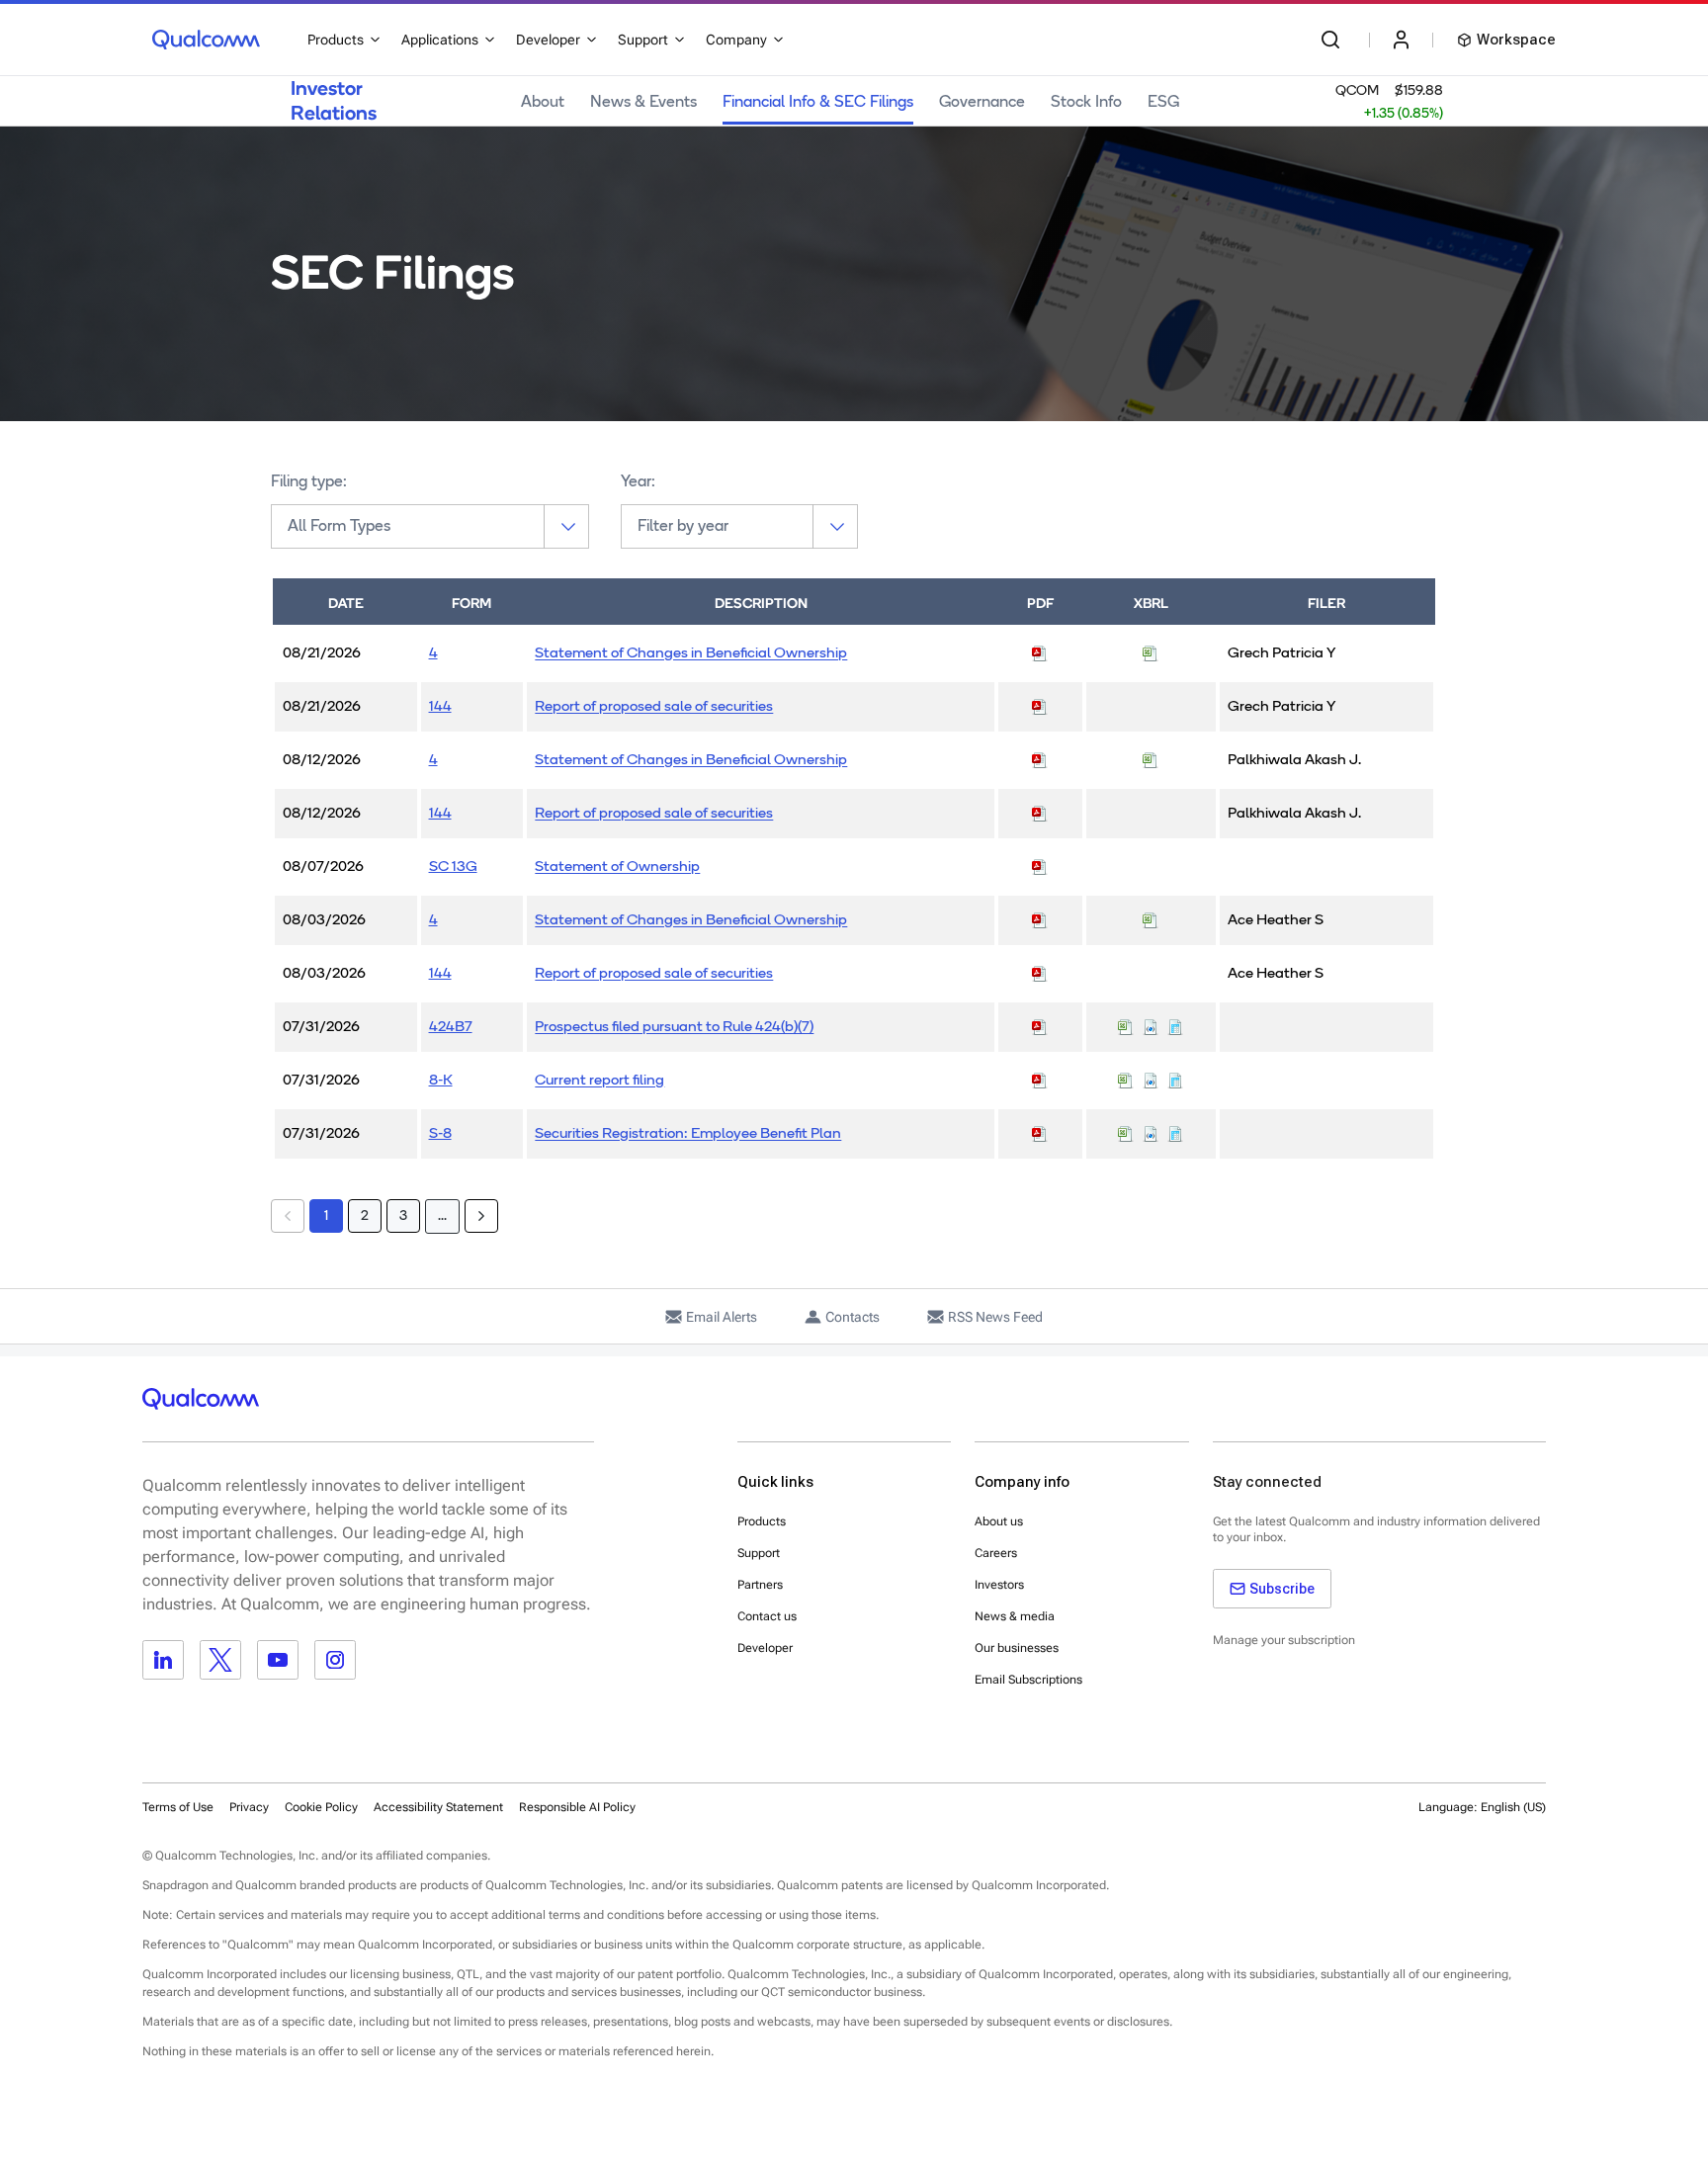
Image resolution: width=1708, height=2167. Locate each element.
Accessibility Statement (438, 1807)
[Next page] (481, 1216)
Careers (996, 1553)
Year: (638, 482)
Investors (999, 1585)
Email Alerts (722, 1317)
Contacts (853, 1317)
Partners (760, 1585)
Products (762, 1521)
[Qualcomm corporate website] (206, 40)
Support (759, 1553)
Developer (765, 1648)
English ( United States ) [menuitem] (1456, 1856)
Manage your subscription (1284, 1640)
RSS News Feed (995, 1317)
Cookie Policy (321, 1807)
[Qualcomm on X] (220, 1660)
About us (999, 1521)
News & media (1015, 1616)
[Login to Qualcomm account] (1401, 40)
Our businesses (1017, 1648)
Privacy (249, 1807)
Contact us (767, 1616)
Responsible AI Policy (577, 1807)
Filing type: (309, 482)
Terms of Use (178, 1807)
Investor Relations (334, 100)
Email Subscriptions (1028, 1680)
